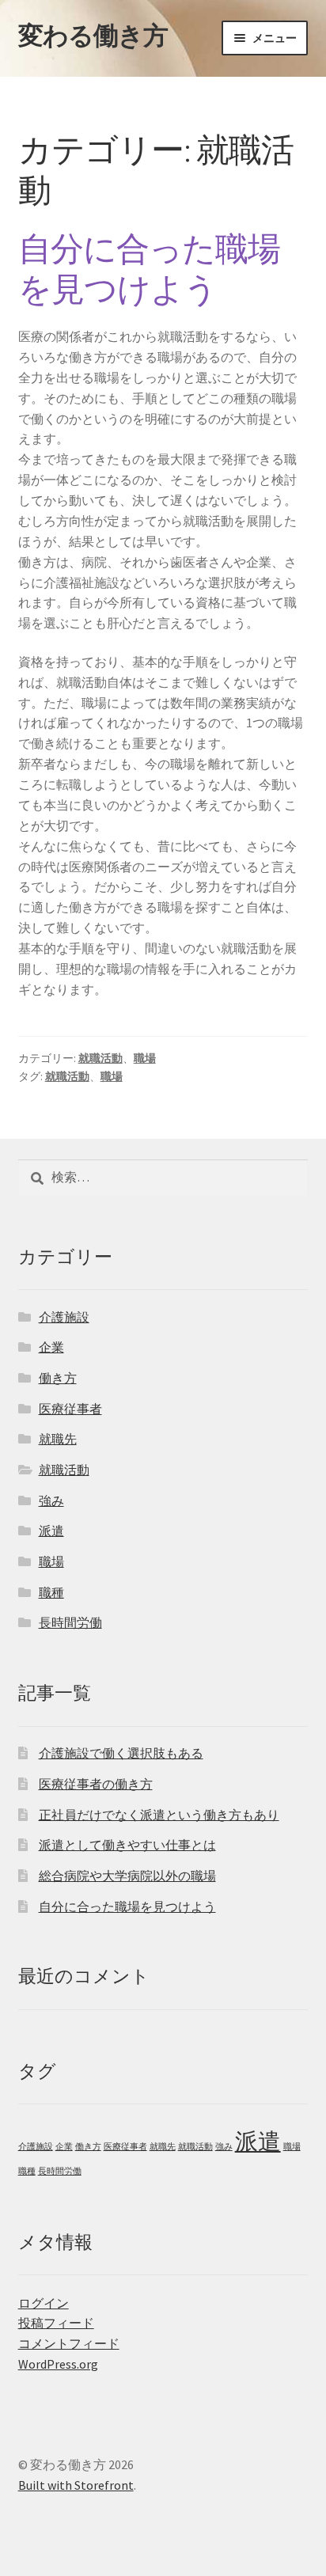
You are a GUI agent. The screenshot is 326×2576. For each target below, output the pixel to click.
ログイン (44, 2303)
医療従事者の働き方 (96, 1784)
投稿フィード (56, 2323)
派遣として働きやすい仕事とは (127, 1845)
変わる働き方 (93, 36)
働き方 (58, 1378)
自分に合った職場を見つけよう (149, 269)
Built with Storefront (76, 2485)
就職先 (58, 1439)
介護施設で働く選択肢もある (121, 1753)
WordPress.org (58, 2364)
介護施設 (64, 1317)
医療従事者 (70, 1409)
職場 (145, 1058)
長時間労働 (70, 1622)
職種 (51, 1592)
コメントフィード (69, 2343)
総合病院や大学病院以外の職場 (127, 1876)
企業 (51, 1347)
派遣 (51, 1531)
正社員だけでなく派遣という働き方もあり (159, 1815)
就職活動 (100, 1058)
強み (51, 1500)
